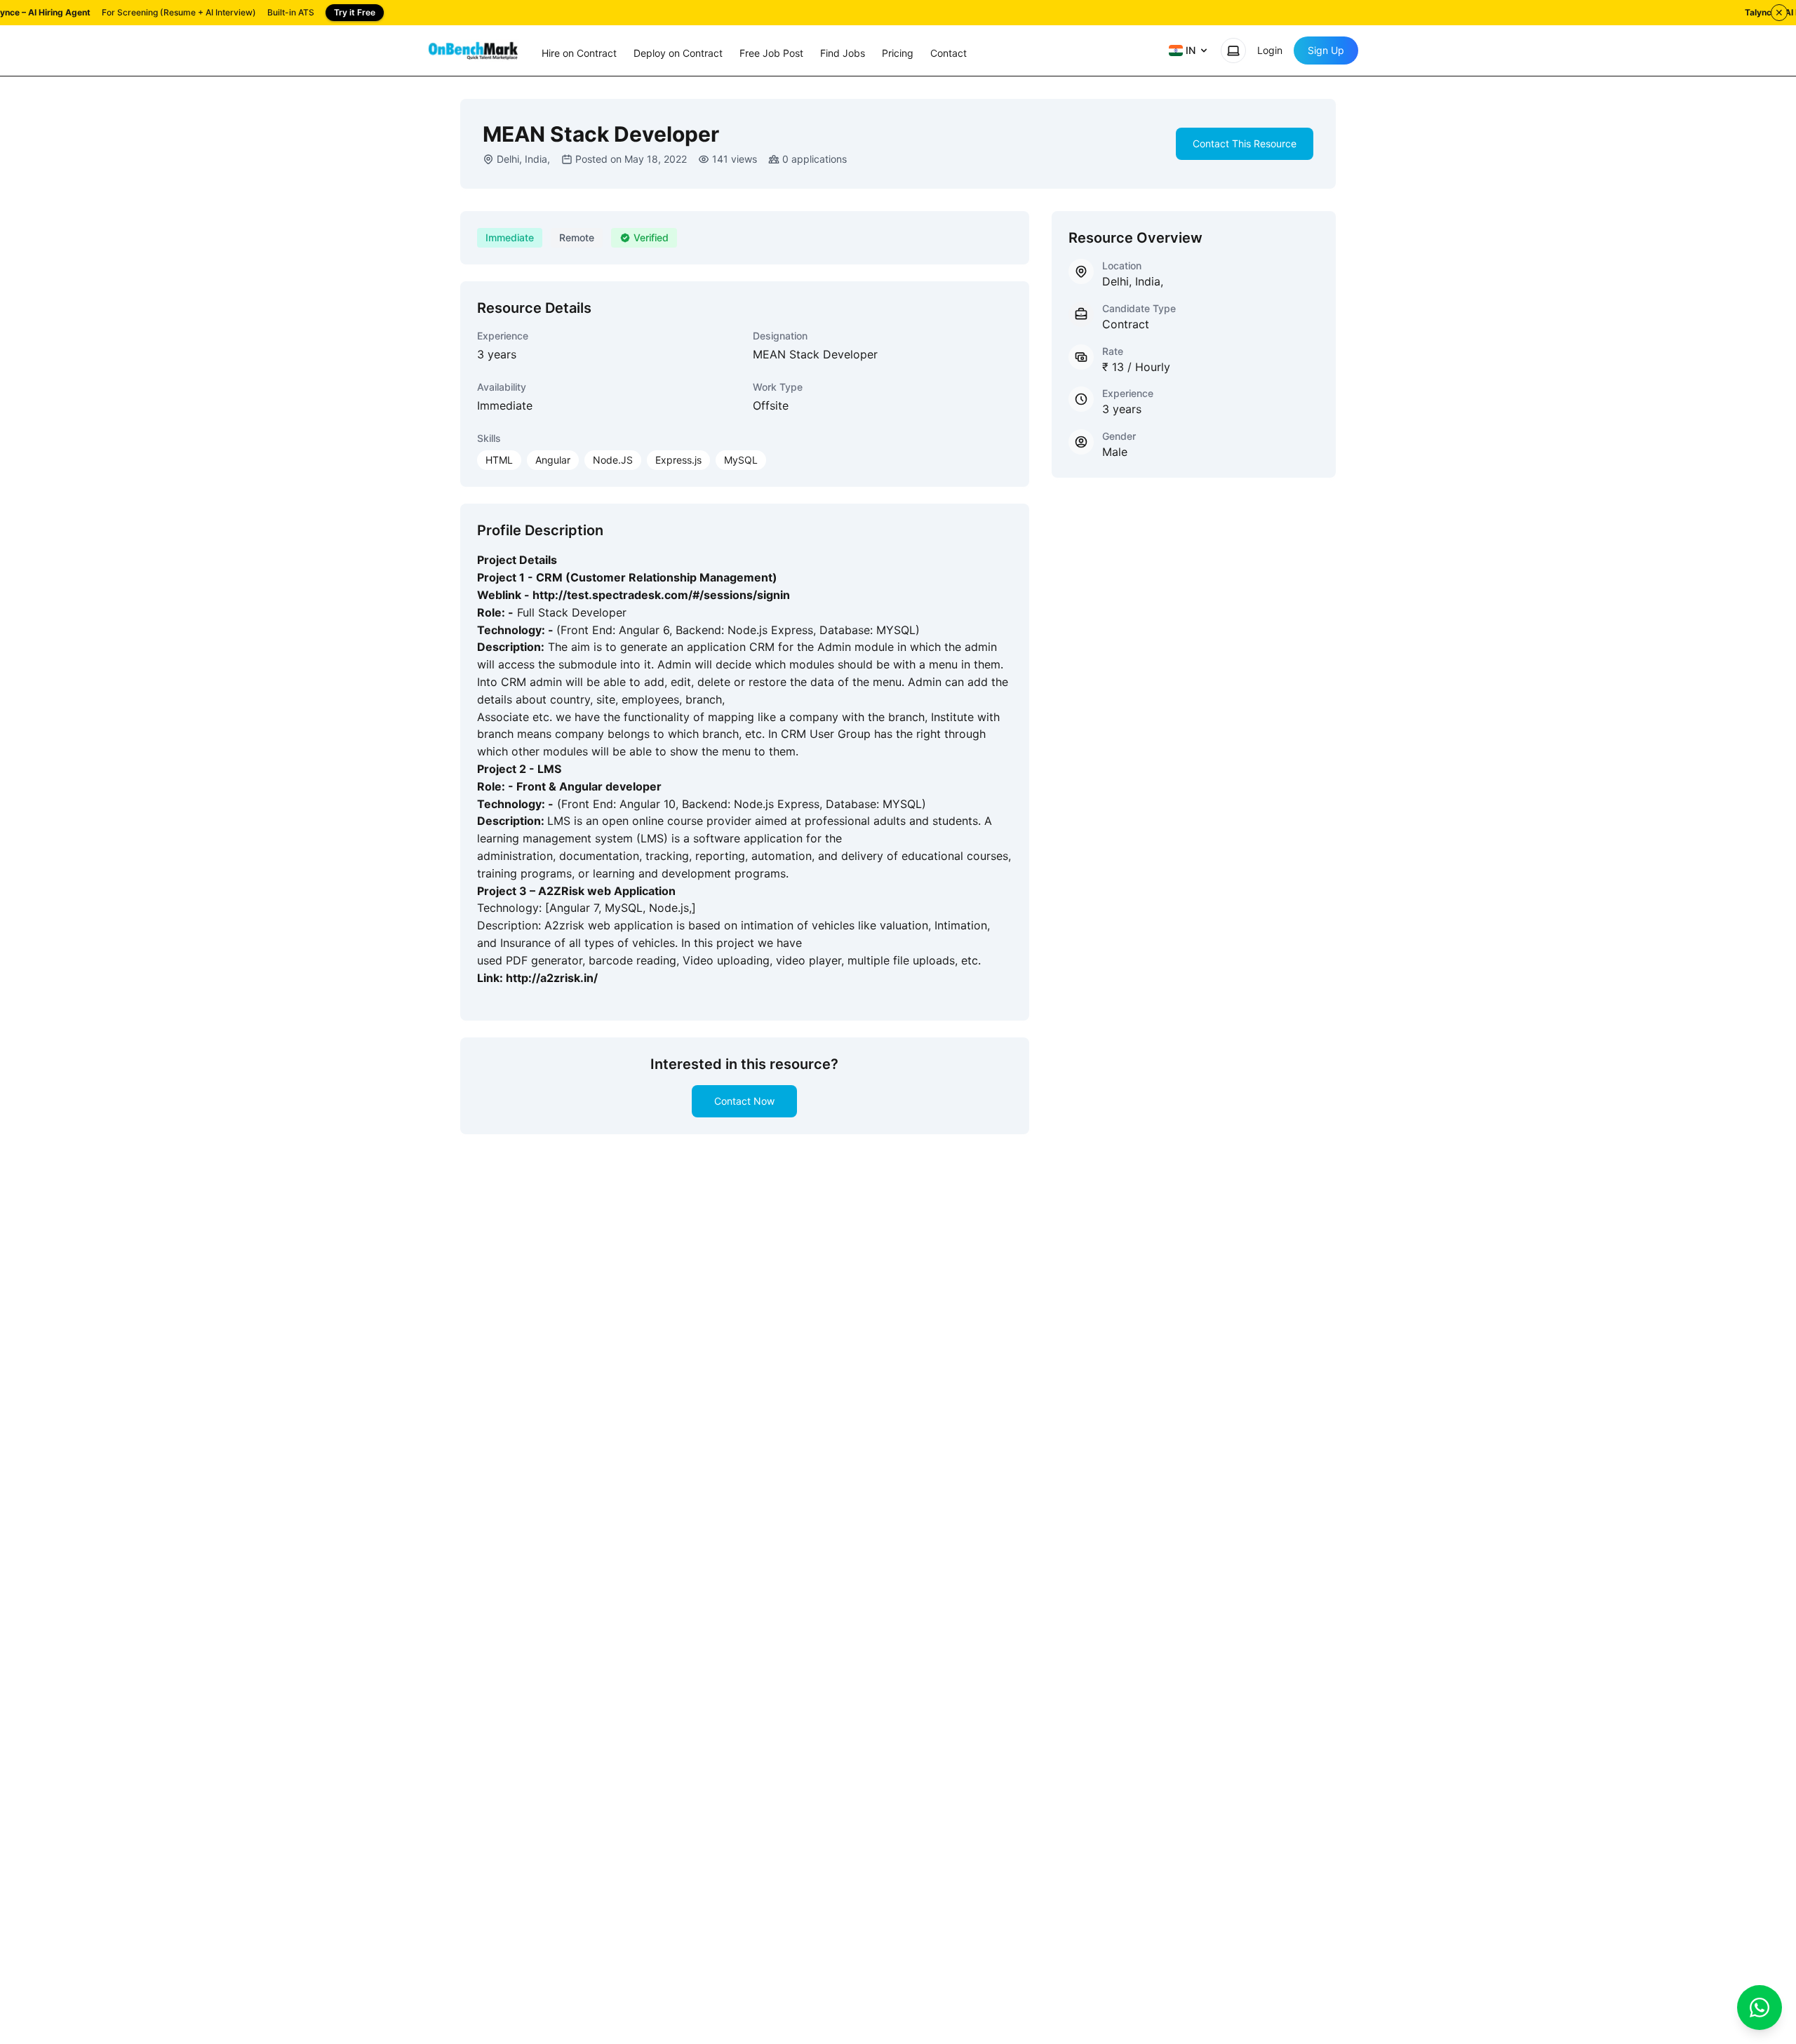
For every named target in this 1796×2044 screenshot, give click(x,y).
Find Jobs (843, 53)
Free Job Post (771, 53)
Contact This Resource (1245, 143)
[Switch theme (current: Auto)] (1233, 51)
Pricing (898, 53)
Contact (949, 53)
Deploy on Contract (678, 53)
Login (1270, 50)
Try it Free (355, 12)
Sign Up (1326, 50)
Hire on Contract (579, 53)
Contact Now (744, 1101)
